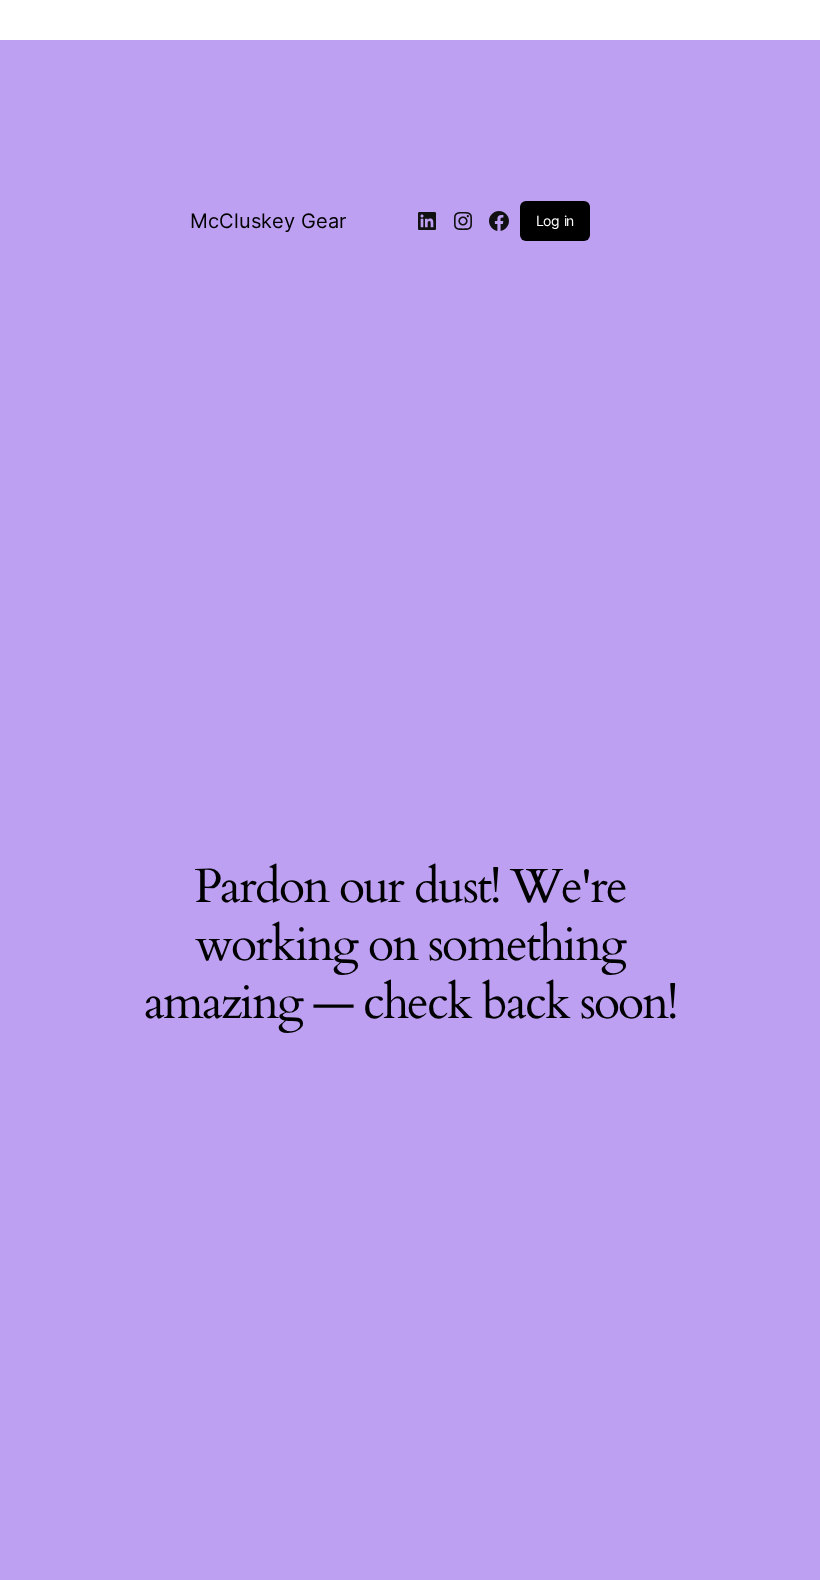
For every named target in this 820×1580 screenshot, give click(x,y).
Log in (555, 220)
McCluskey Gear (268, 221)
